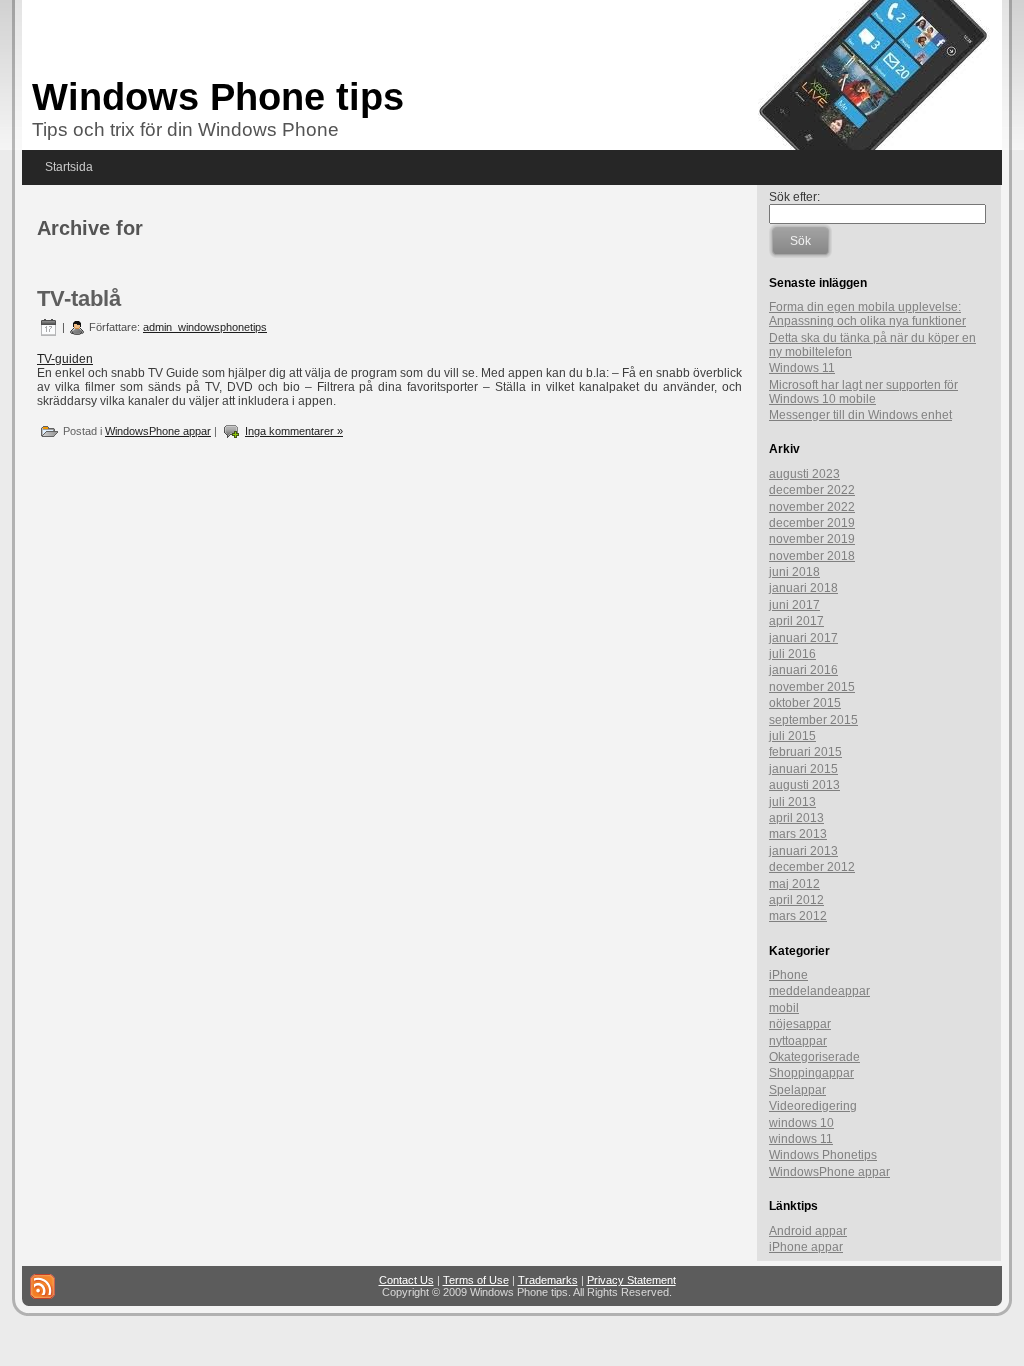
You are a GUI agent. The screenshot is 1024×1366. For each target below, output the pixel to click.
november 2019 (812, 539)
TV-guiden (65, 359)
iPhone (788, 975)
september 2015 (813, 720)
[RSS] (42, 1286)
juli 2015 (792, 736)
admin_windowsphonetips (205, 327)
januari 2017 (803, 638)
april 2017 (796, 621)
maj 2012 (794, 884)
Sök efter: (794, 197)
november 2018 (812, 556)
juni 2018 (794, 572)
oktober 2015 (805, 703)
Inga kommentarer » (294, 431)
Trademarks (548, 1280)
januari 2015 (803, 769)
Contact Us (406, 1280)
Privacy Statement (631, 1280)
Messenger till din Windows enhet (860, 415)
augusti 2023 (804, 474)
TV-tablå (79, 298)
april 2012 (796, 900)
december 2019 (812, 523)
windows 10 (801, 1123)
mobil (784, 1008)
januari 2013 (803, 851)
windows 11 (801, 1139)
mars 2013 (798, 834)
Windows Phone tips (218, 97)
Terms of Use (476, 1280)
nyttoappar (798, 1041)
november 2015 (812, 687)
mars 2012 (798, 916)
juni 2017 (794, 605)
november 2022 (812, 507)
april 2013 (796, 818)
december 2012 (812, 867)
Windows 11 (802, 368)
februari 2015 (805, 752)
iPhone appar (806, 1247)
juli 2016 (792, 654)
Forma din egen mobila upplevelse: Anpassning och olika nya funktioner (867, 314)
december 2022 (812, 490)
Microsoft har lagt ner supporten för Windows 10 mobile (863, 392)
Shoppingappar (811, 1073)
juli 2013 (792, 802)
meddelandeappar (819, 991)
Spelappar (797, 1090)
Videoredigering (813, 1106)
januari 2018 (803, 588)
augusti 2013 (804, 785)
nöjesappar (800, 1024)
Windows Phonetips (823, 1155)
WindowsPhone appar (158, 431)
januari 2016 (803, 670)
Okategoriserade (814, 1057)
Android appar (808, 1231)
